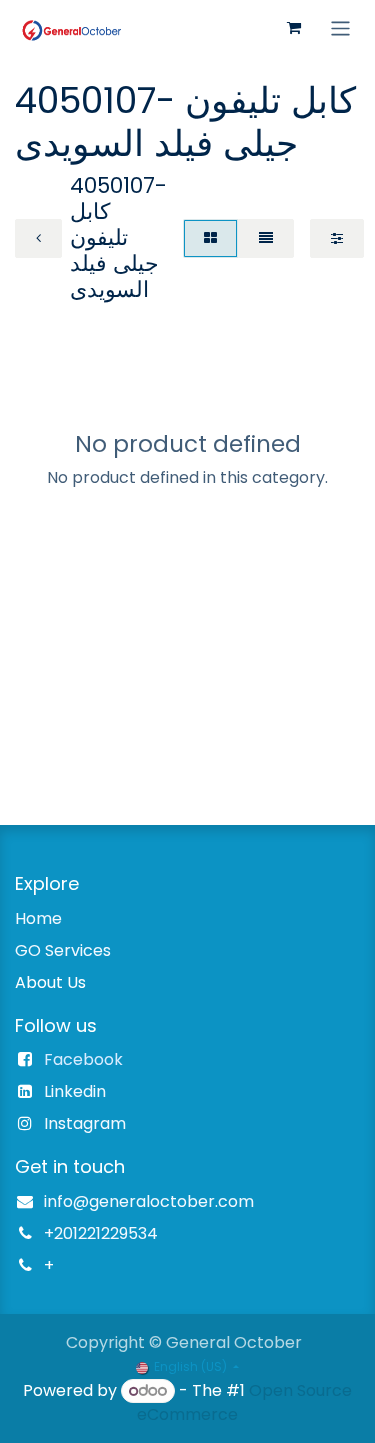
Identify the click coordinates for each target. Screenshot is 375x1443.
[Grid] (210, 238)
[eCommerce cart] (294, 28)
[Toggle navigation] (340, 27)
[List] (266, 238)
